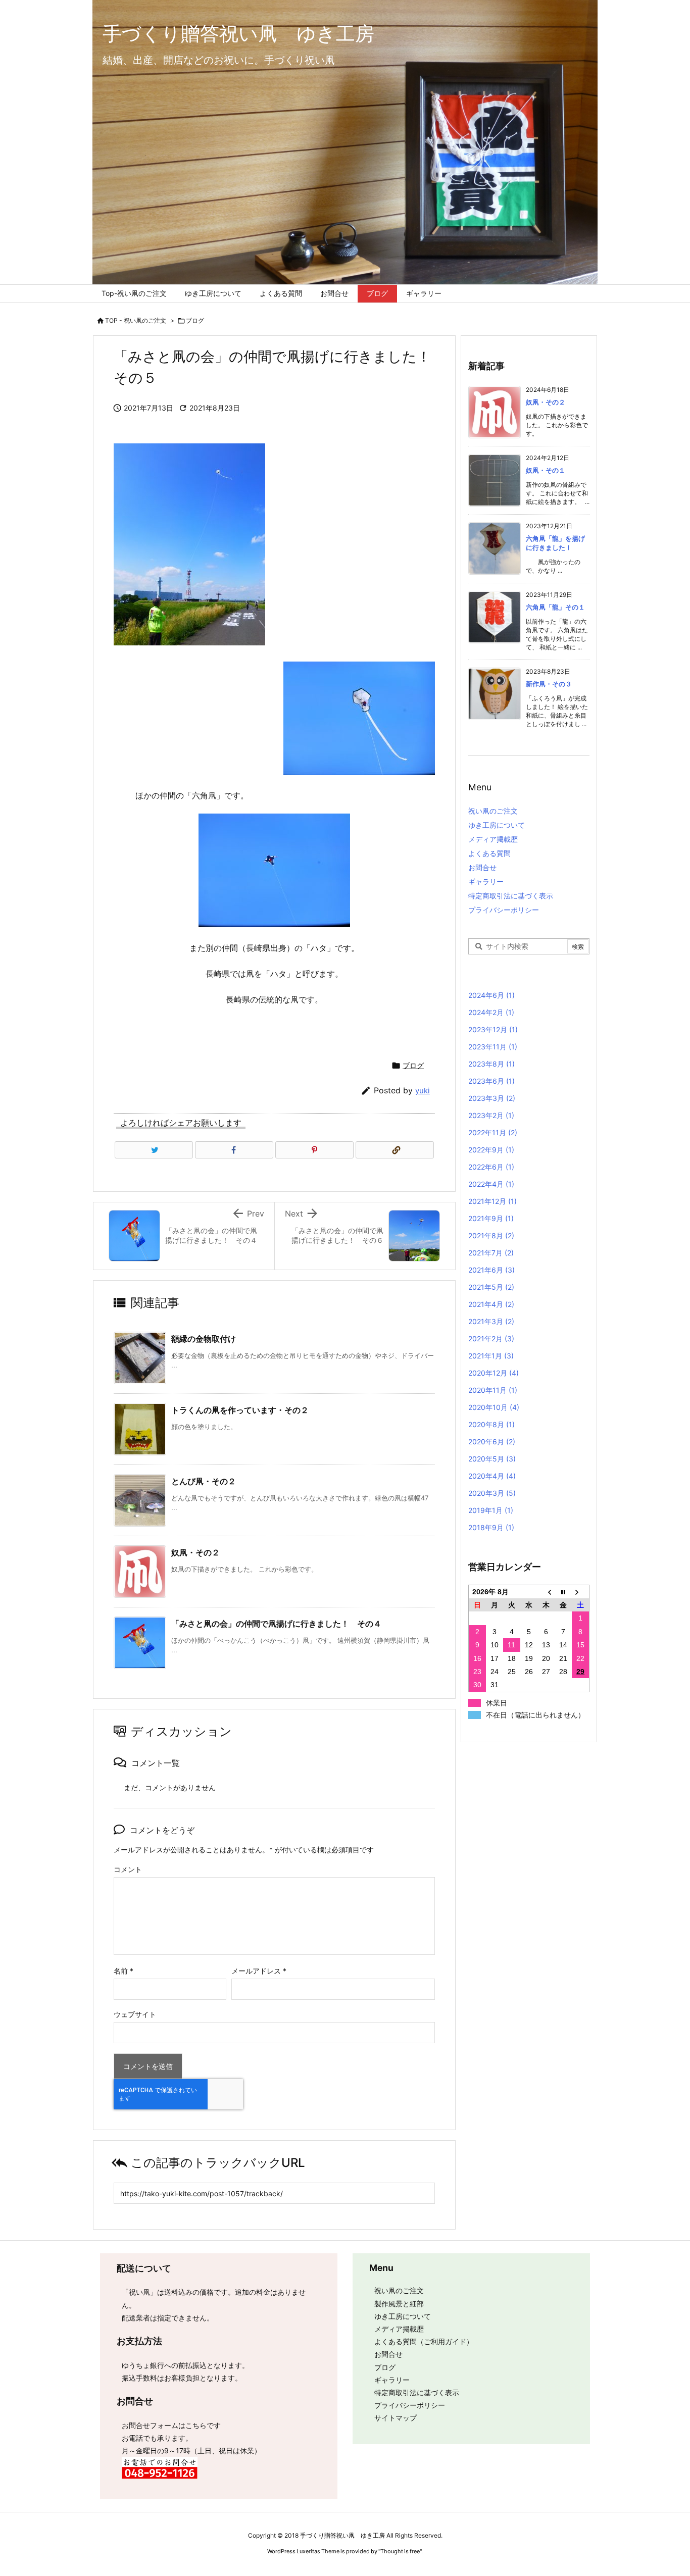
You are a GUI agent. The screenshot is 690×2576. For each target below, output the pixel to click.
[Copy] (395, 1150)
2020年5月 (492, 1459)
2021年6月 (491, 1270)
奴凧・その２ (195, 1552)
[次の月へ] (580, 1592)
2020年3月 (492, 1493)
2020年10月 (494, 1407)
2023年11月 (493, 1047)
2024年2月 (491, 1012)
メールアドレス (259, 1971)
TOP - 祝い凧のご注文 (136, 320)
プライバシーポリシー (504, 910)
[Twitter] (154, 1150)
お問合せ (482, 867)
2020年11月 (493, 1390)
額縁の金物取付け (204, 1339)
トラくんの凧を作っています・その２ (240, 1410)
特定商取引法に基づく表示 (511, 896)
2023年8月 (491, 1064)
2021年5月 (491, 1287)
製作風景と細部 (399, 2304)
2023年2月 (491, 1115)
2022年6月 (491, 1167)
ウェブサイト (135, 2014)
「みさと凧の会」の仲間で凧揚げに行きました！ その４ (276, 1624)
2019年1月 (491, 1510)
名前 (124, 1971)
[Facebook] (234, 1150)
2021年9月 (491, 1218)
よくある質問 (489, 853)
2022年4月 (491, 1184)
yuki (423, 1091)
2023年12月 (493, 1029)
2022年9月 (491, 1150)
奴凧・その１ (546, 470)
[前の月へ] (546, 1592)
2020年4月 (492, 1476)
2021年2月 (491, 1338)
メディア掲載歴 (493, 839)
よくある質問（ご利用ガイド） (424, 2341)
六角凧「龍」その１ (555, 607)
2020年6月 (492, 1442)
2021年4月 (491, 1304)
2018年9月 (491, 1527)
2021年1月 (491, 1356)
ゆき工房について (497, 825)
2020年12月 (494, 1373)
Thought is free (400, 2551)
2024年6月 (491, 995)
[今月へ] (563, 1592)
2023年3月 (492, 1098)
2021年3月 (491, 1321)
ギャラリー (486, 881)
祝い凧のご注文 (493, 811)
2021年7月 (491, 1253)
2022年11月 (493, 1132)
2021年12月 (492, 1201)
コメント (128, 1869)
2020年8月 (491, 1424)
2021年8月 (491, 1235)
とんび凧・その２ (204, 1481)
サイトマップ (396, 2418)
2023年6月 (491, 1081)
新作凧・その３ (549, 684)
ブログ (195, 320)
